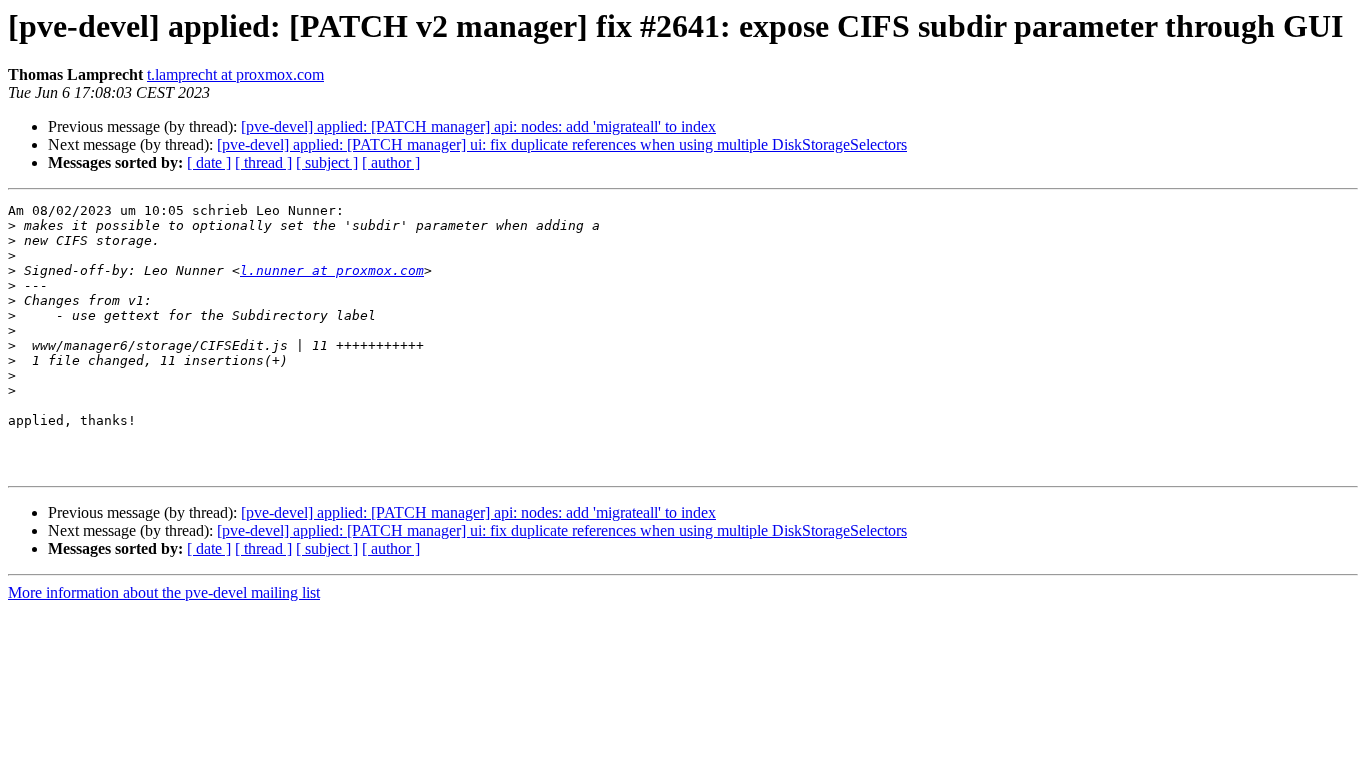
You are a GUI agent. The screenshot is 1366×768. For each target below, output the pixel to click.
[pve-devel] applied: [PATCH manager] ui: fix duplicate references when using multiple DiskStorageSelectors (562, 144)
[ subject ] (327, 162)
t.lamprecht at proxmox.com (235, 74)
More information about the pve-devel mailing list (164, 592)
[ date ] (209, 162)
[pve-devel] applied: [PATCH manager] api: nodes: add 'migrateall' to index (478, 126)
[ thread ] (263, 162)
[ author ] (391, 162)
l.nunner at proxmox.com (332, 270)
